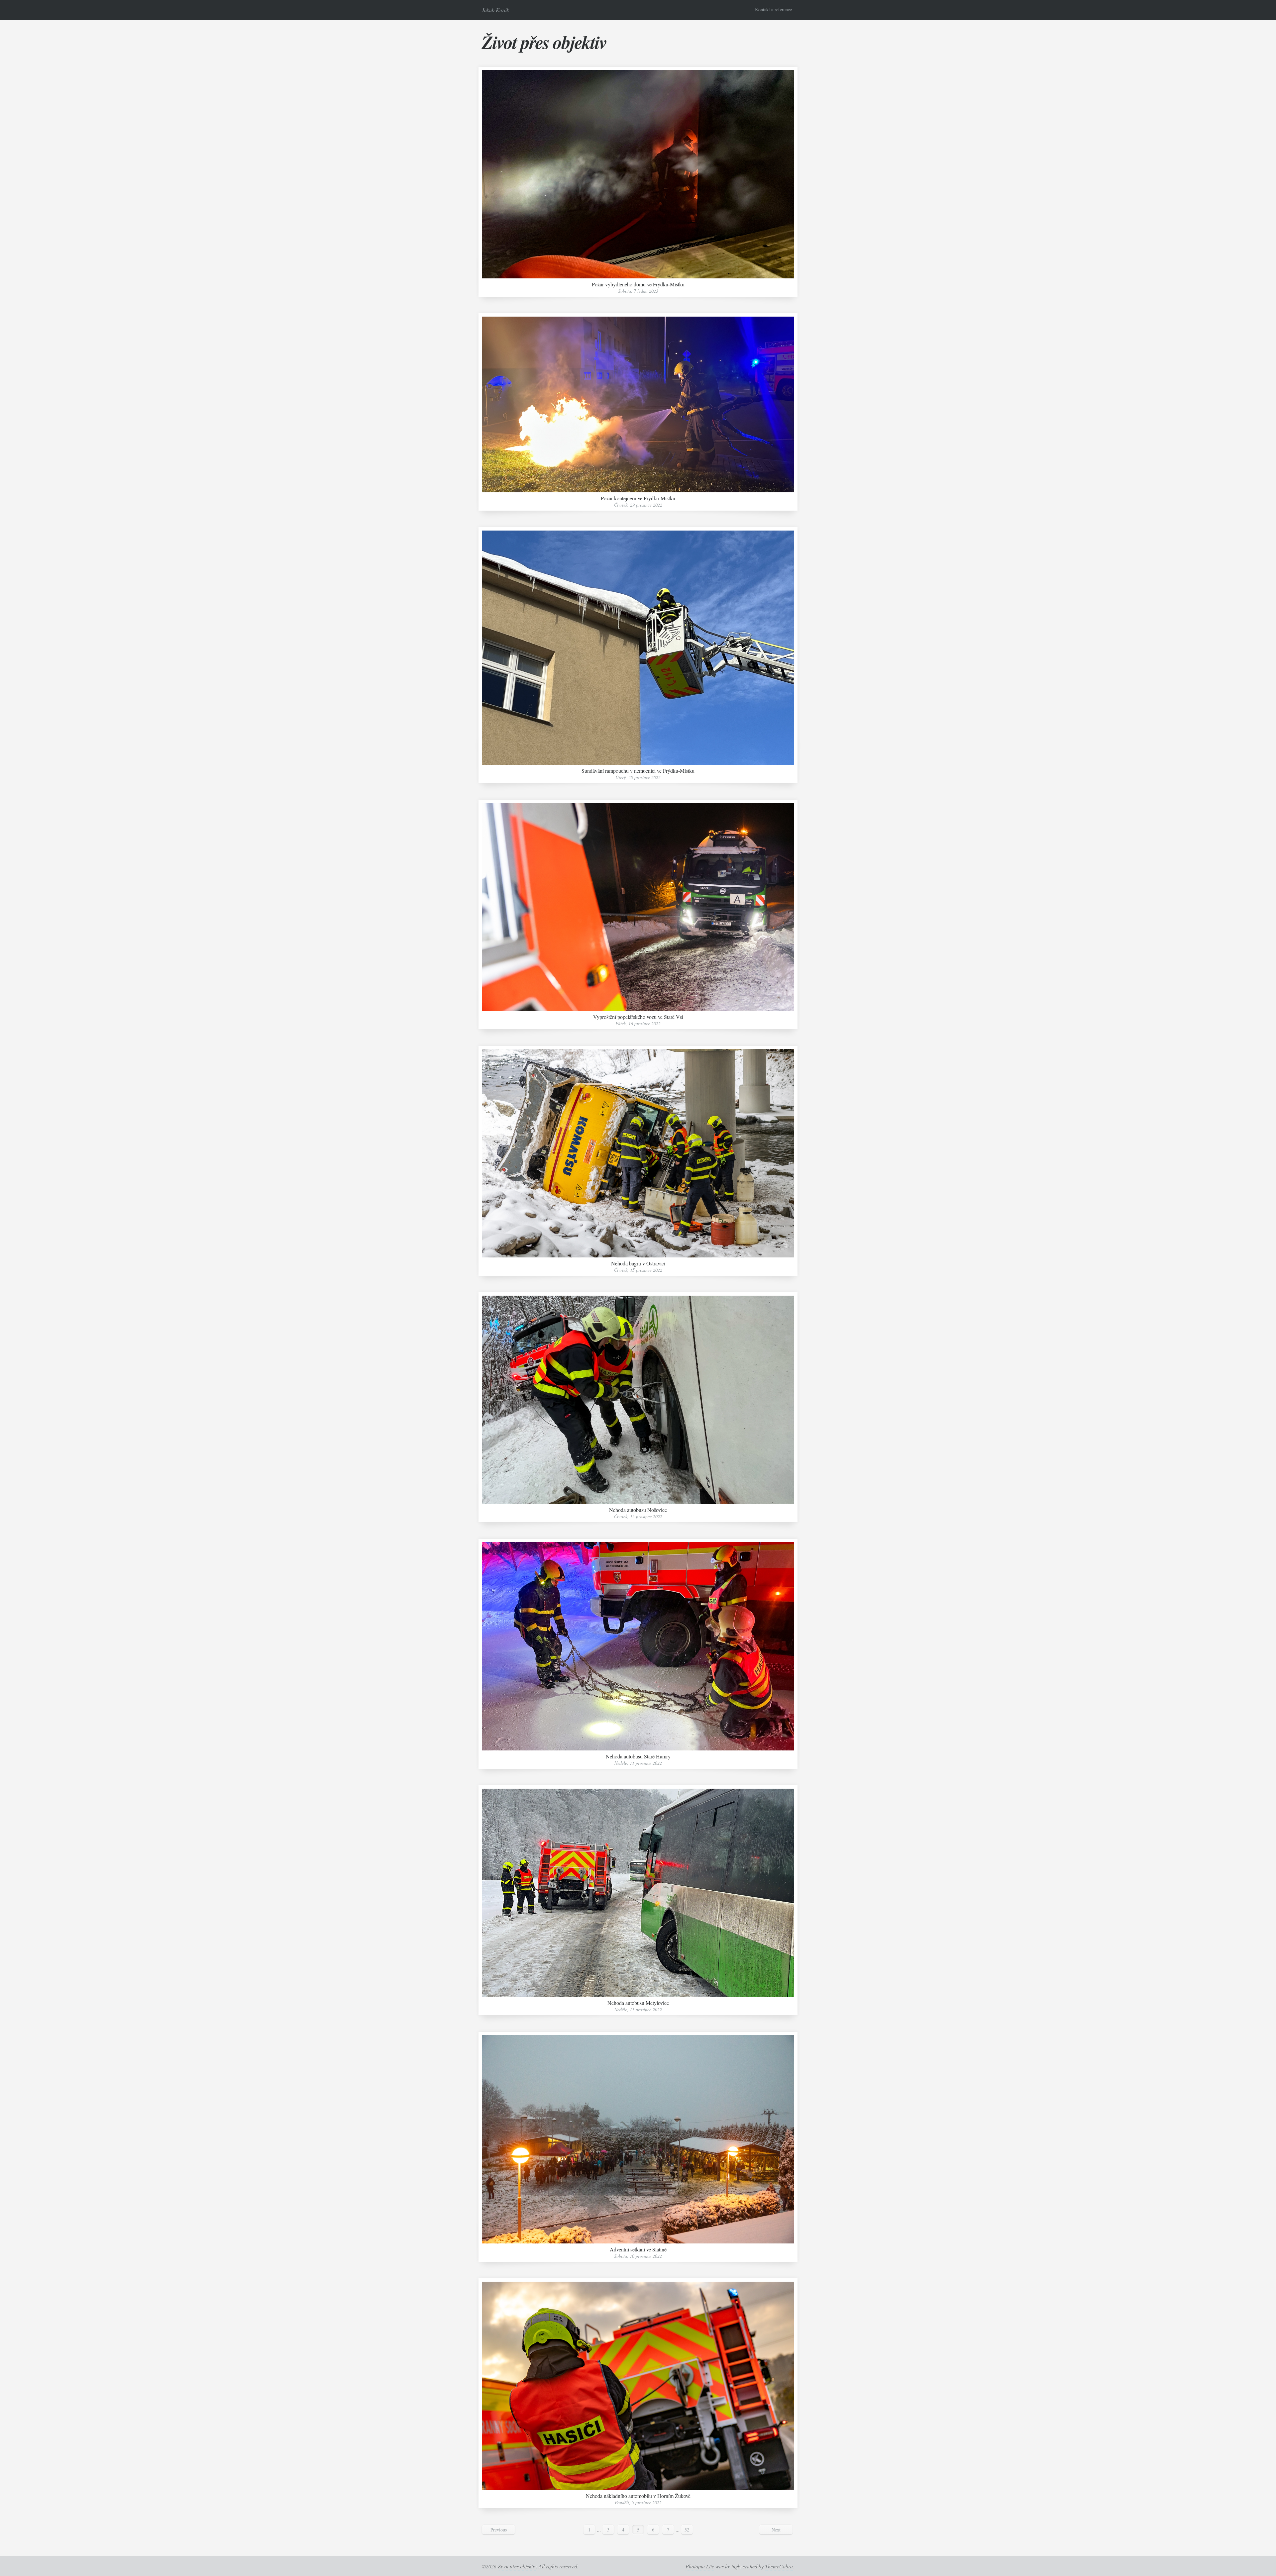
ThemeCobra (779, 2566)
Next (776, 2530)
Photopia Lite (700, 2566)
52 (687, 2530)
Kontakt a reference (773, 9)
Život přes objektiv (544, 42)
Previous (499, 2530)
